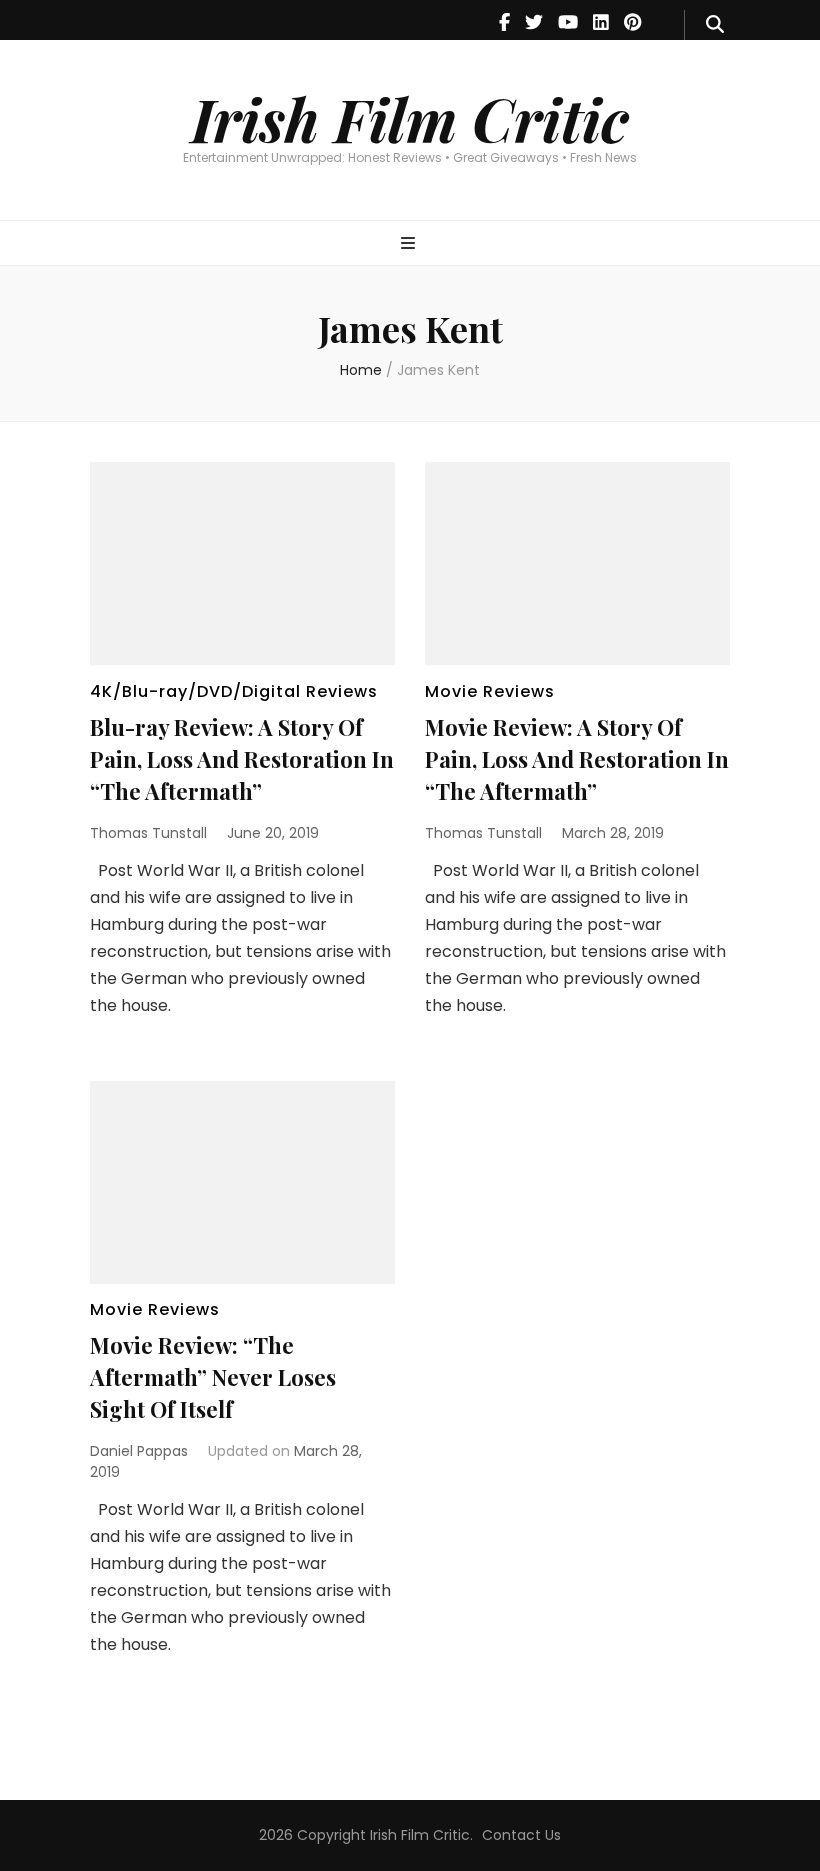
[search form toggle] (715, 25)
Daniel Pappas (139, 1451)
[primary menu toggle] (410, 244)
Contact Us (521, 1835)
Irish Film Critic (410, 118)
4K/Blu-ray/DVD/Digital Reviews (234, 691)
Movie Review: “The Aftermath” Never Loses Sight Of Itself (213, 1377)
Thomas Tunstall (148, 833)
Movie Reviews (490, 691)
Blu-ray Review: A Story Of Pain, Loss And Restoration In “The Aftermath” (242, 759)
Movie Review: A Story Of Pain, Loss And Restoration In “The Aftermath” (577, 759)
